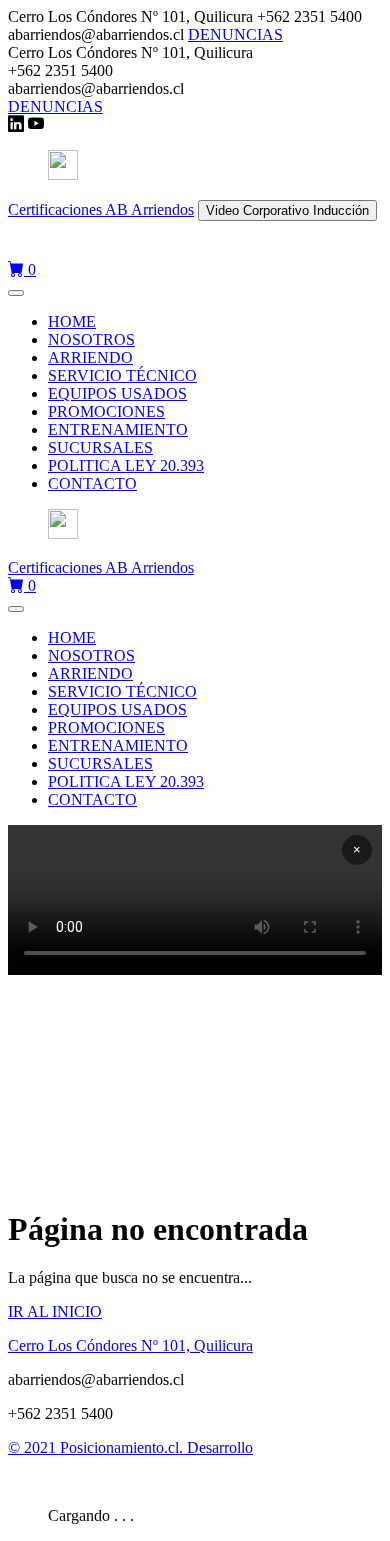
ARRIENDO (90, 357)
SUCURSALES (100, 447)
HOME (72, 321)
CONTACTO (92, 483)
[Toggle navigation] (16, 293)
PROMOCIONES (106, 411)
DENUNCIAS (235, 34)
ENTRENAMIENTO (118, 429)
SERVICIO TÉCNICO (122, 375)
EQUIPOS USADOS (117, 393)
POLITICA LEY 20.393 (126, 465)
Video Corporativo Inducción (287, 210)
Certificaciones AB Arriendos (101, 209)
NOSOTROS (91, 339)
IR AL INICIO (55, 1311)
